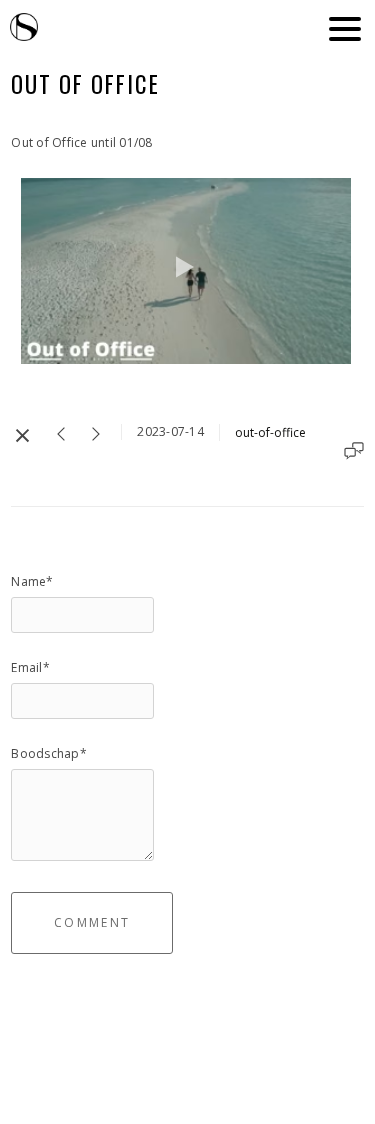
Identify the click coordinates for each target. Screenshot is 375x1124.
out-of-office (270, 432)
